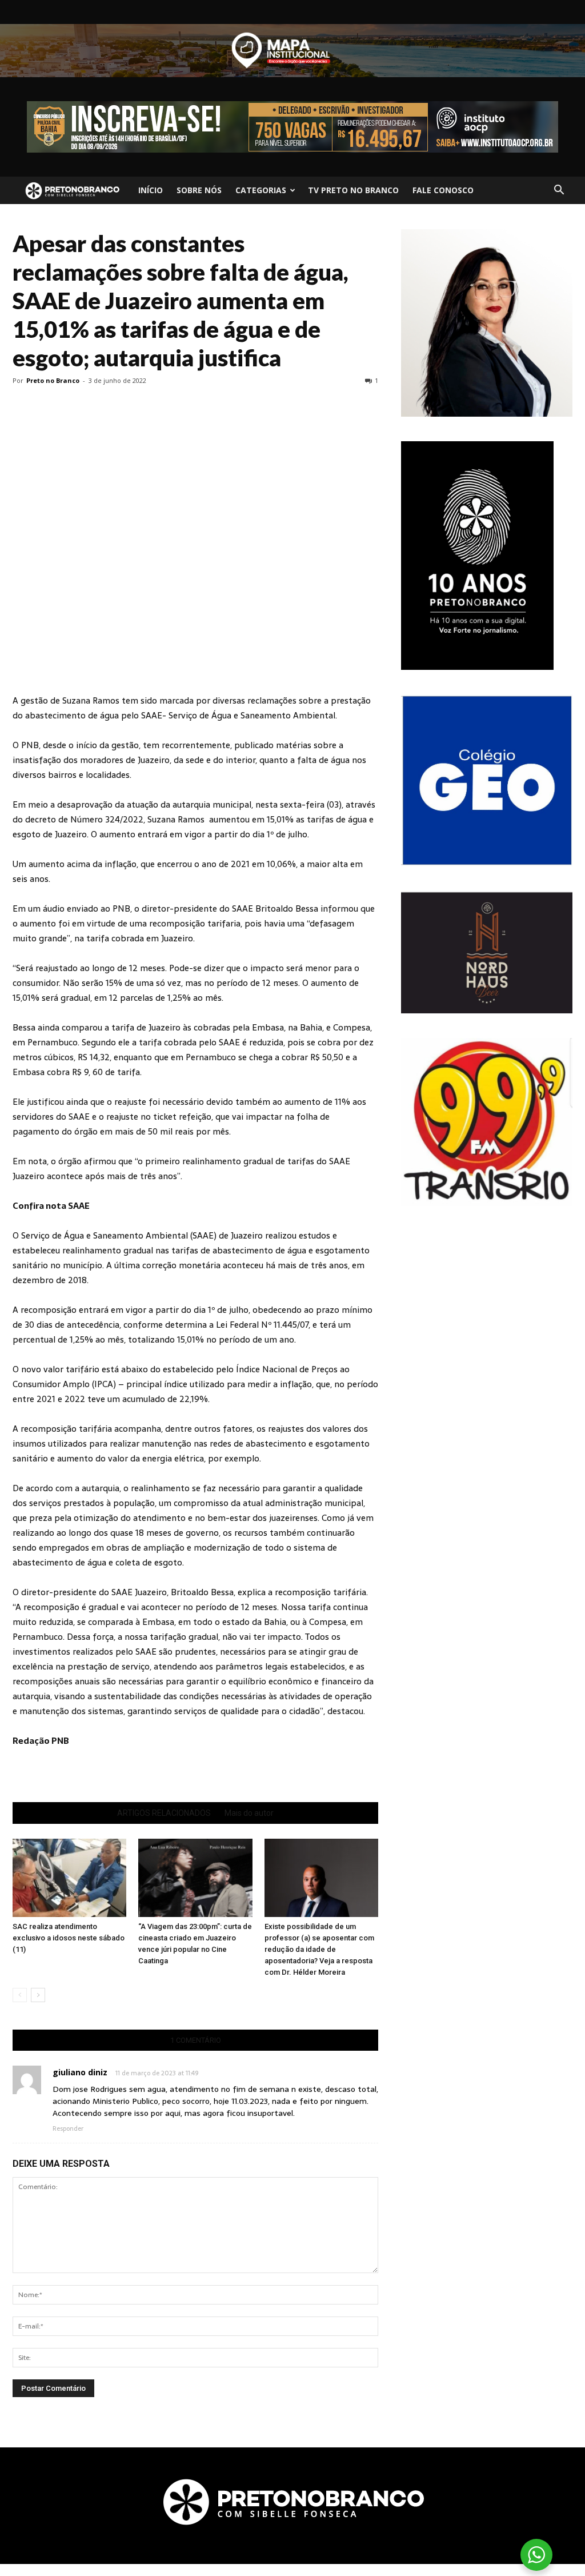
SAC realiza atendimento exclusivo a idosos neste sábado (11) (69, 1938)
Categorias (261, 190)
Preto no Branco (53, 380)
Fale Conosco (443, 190)
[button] (559, 190)
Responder (68, 2128)
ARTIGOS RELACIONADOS (164, 1813)
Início (151, 190)
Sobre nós (199, 190)
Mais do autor (249, 1813)
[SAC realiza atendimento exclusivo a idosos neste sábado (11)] (69, 1878)
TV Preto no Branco (353, 190)
